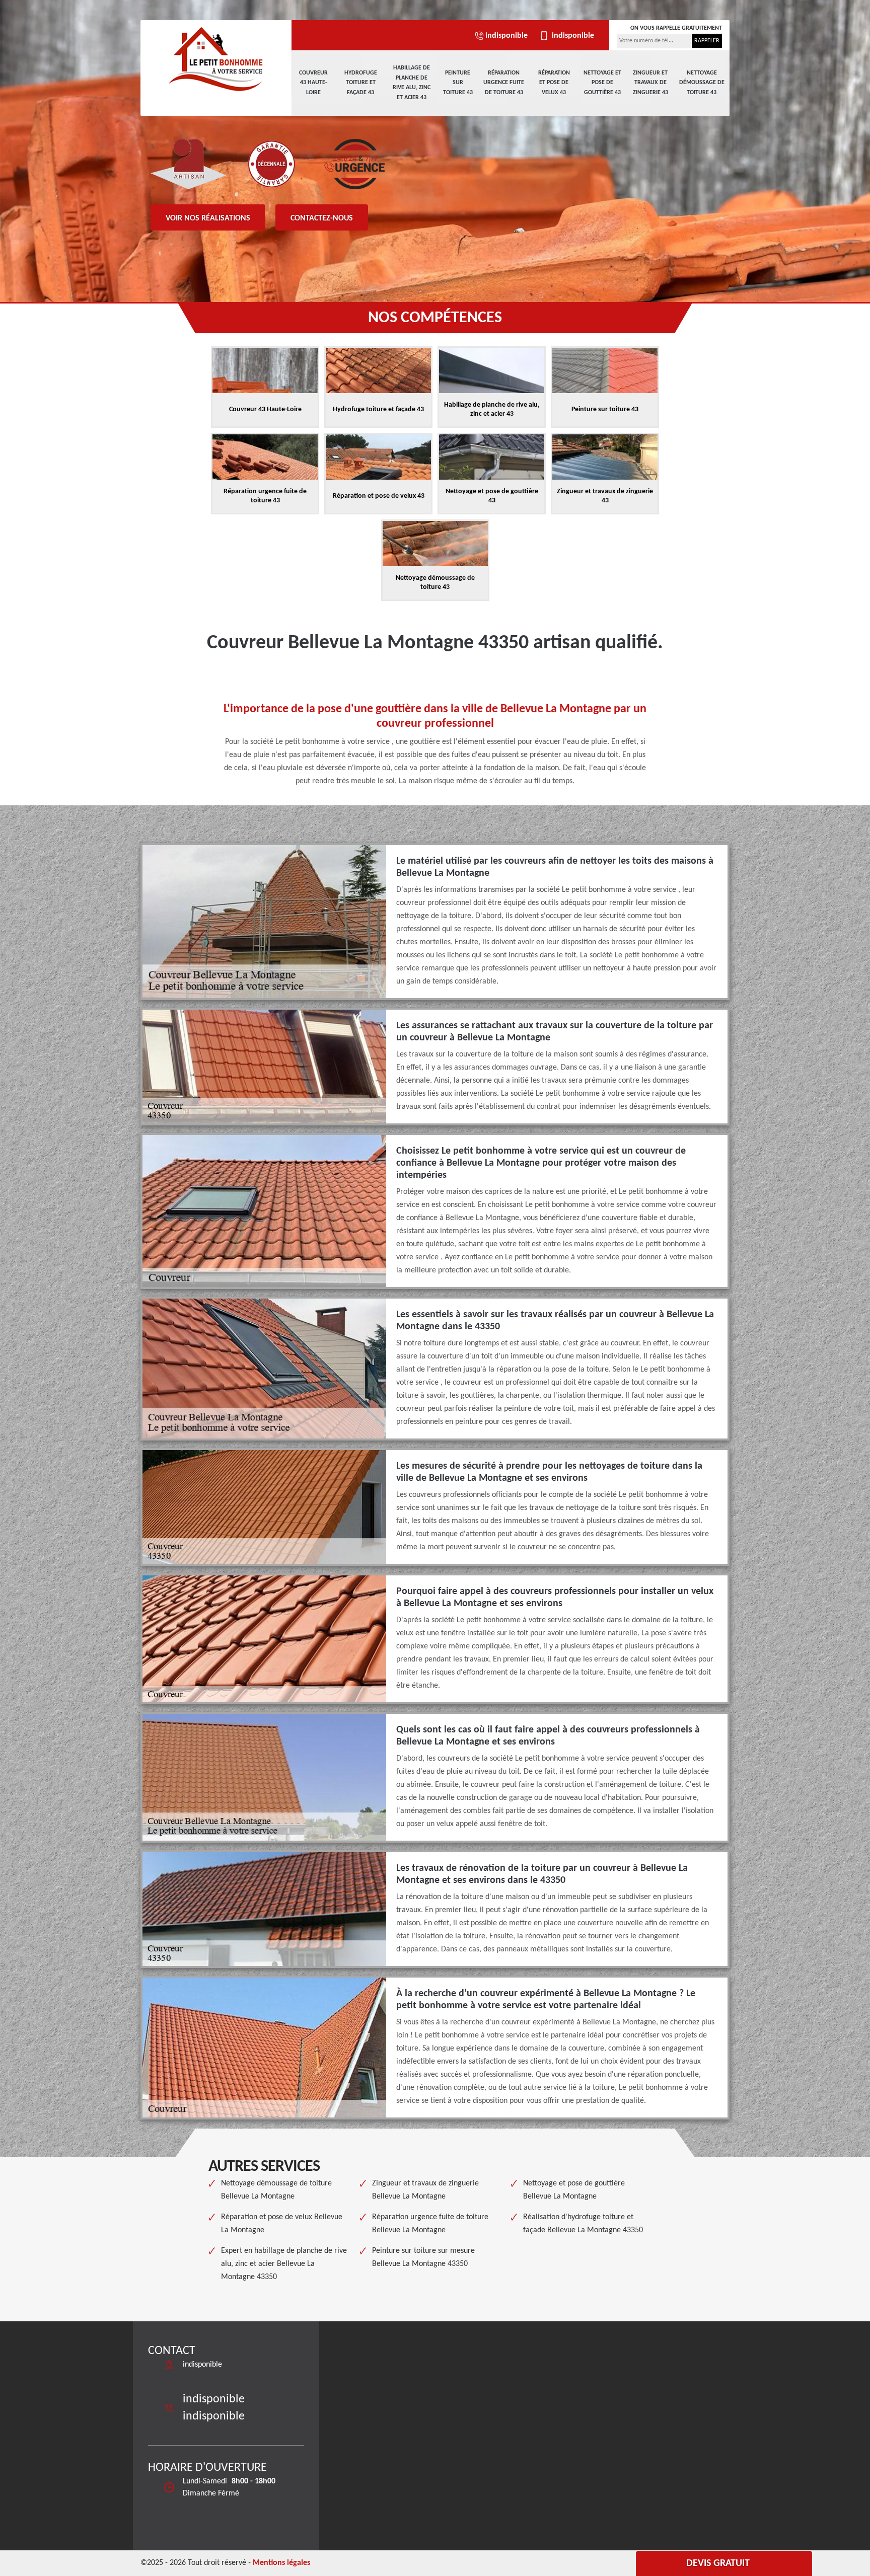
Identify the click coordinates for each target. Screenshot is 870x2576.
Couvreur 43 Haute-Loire (313, 83)
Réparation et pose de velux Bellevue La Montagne (282, 2224)
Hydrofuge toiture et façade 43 (361, 83)
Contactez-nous (322, 218)
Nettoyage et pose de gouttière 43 (602, 83)
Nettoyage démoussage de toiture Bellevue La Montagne (276, 2190)
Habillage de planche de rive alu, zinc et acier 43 (412, 83)
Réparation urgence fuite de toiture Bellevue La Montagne (430, 2224)
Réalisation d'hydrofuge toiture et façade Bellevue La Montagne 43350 (583, 2224)
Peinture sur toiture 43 (458, 83)
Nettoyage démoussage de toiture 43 (702, 83)
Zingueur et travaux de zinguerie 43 (650, 83)
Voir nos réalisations (208, 218)
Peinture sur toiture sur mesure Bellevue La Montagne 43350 (423, 2257)
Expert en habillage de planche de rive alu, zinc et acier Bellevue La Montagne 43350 (284, 2264)
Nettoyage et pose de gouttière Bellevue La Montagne (574, 2190)
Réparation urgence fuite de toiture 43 (504, 83)
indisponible (506, 36)
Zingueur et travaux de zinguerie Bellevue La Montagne (425, 2190)
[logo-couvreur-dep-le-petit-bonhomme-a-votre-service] (216, 58)
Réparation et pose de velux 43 (554, 83)
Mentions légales (281, 2563)
